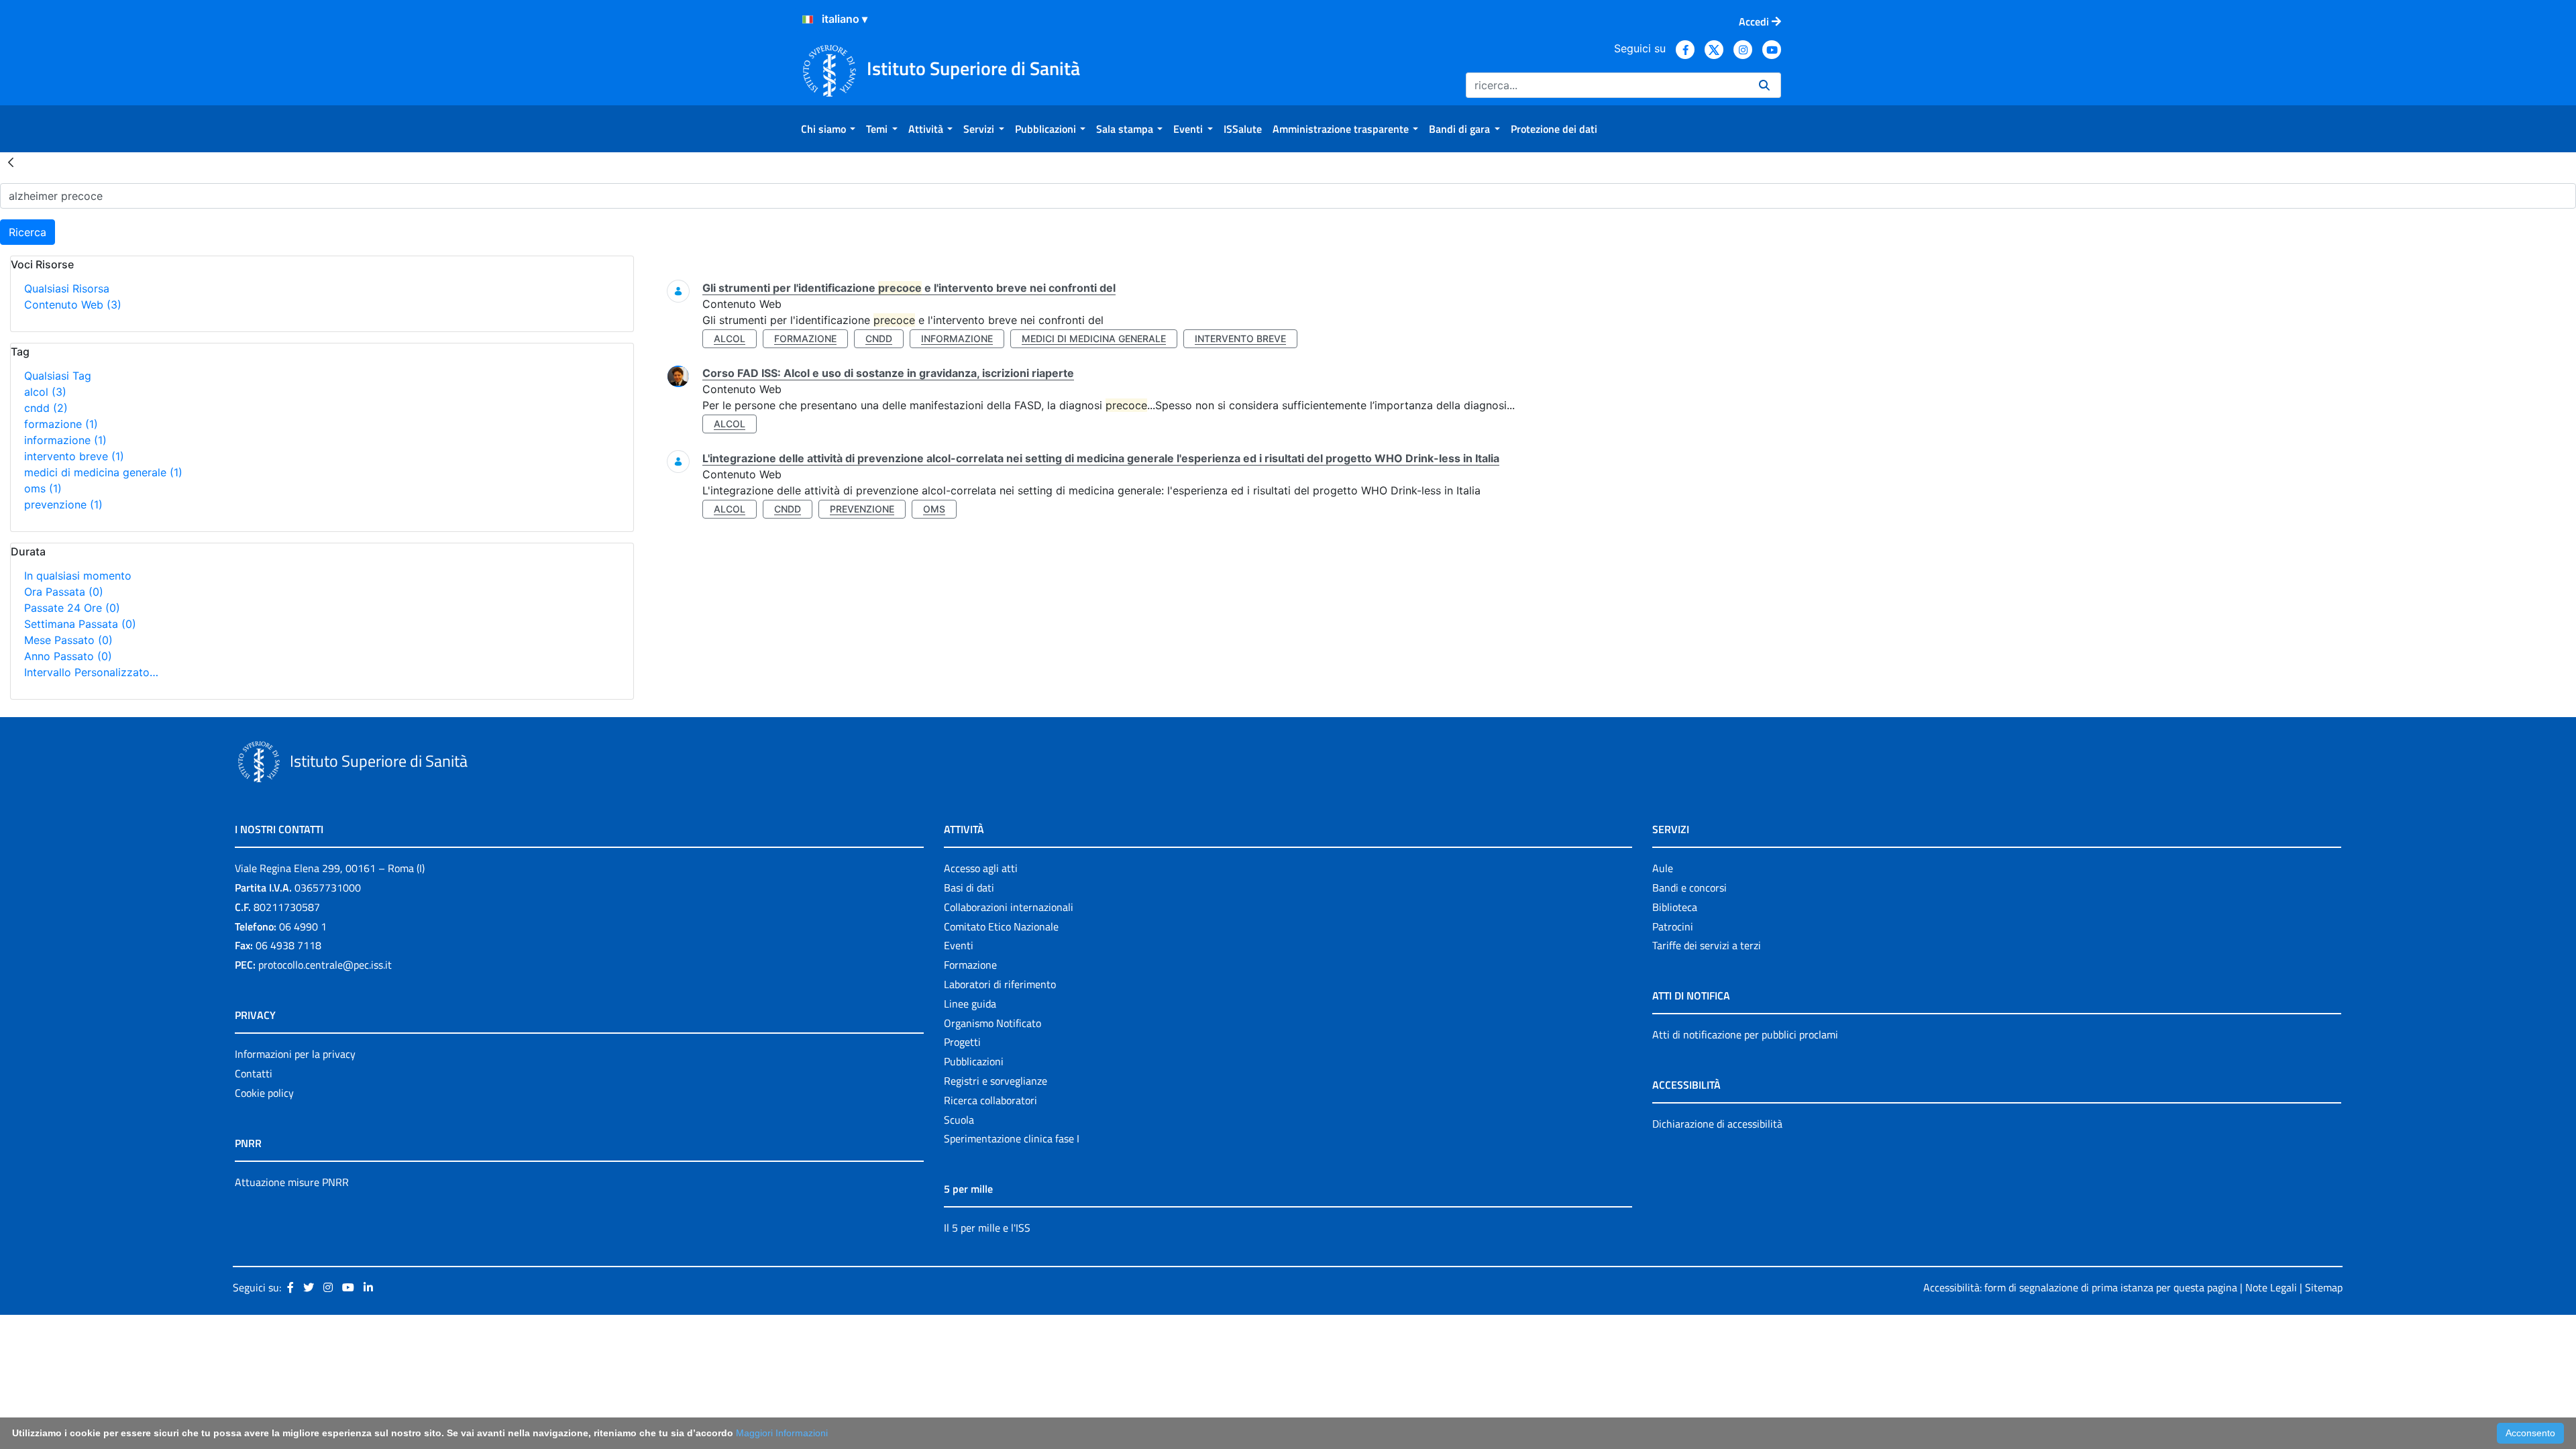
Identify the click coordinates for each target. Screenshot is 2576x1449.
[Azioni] (808, 19)
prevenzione (63, 504)
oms (43, 488)
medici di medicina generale (103, 472)
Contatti (254, 1073)
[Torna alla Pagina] (11, 162)
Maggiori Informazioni (782, 1433)
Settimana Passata (80, 624)
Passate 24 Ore (72, 608)
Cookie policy (264, 1093)
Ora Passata (64, 592)
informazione (65, 440)
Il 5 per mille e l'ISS (987, 1228)
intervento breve (74, 456)
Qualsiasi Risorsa (67, 288)
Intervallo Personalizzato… (91, 672)
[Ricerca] (1764, 85)
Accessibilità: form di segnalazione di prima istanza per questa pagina (2080, 1287)
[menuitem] (828, 129)
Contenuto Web (73, 305)
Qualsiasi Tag (58, 376)
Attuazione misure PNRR (292, 1182)
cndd (46, 408)
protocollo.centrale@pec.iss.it (325, 965)
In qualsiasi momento (78, 576)
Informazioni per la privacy (295, 1054)
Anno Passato (68, 656)
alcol (45, 392)
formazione (61, 424)
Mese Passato (68, 640)
